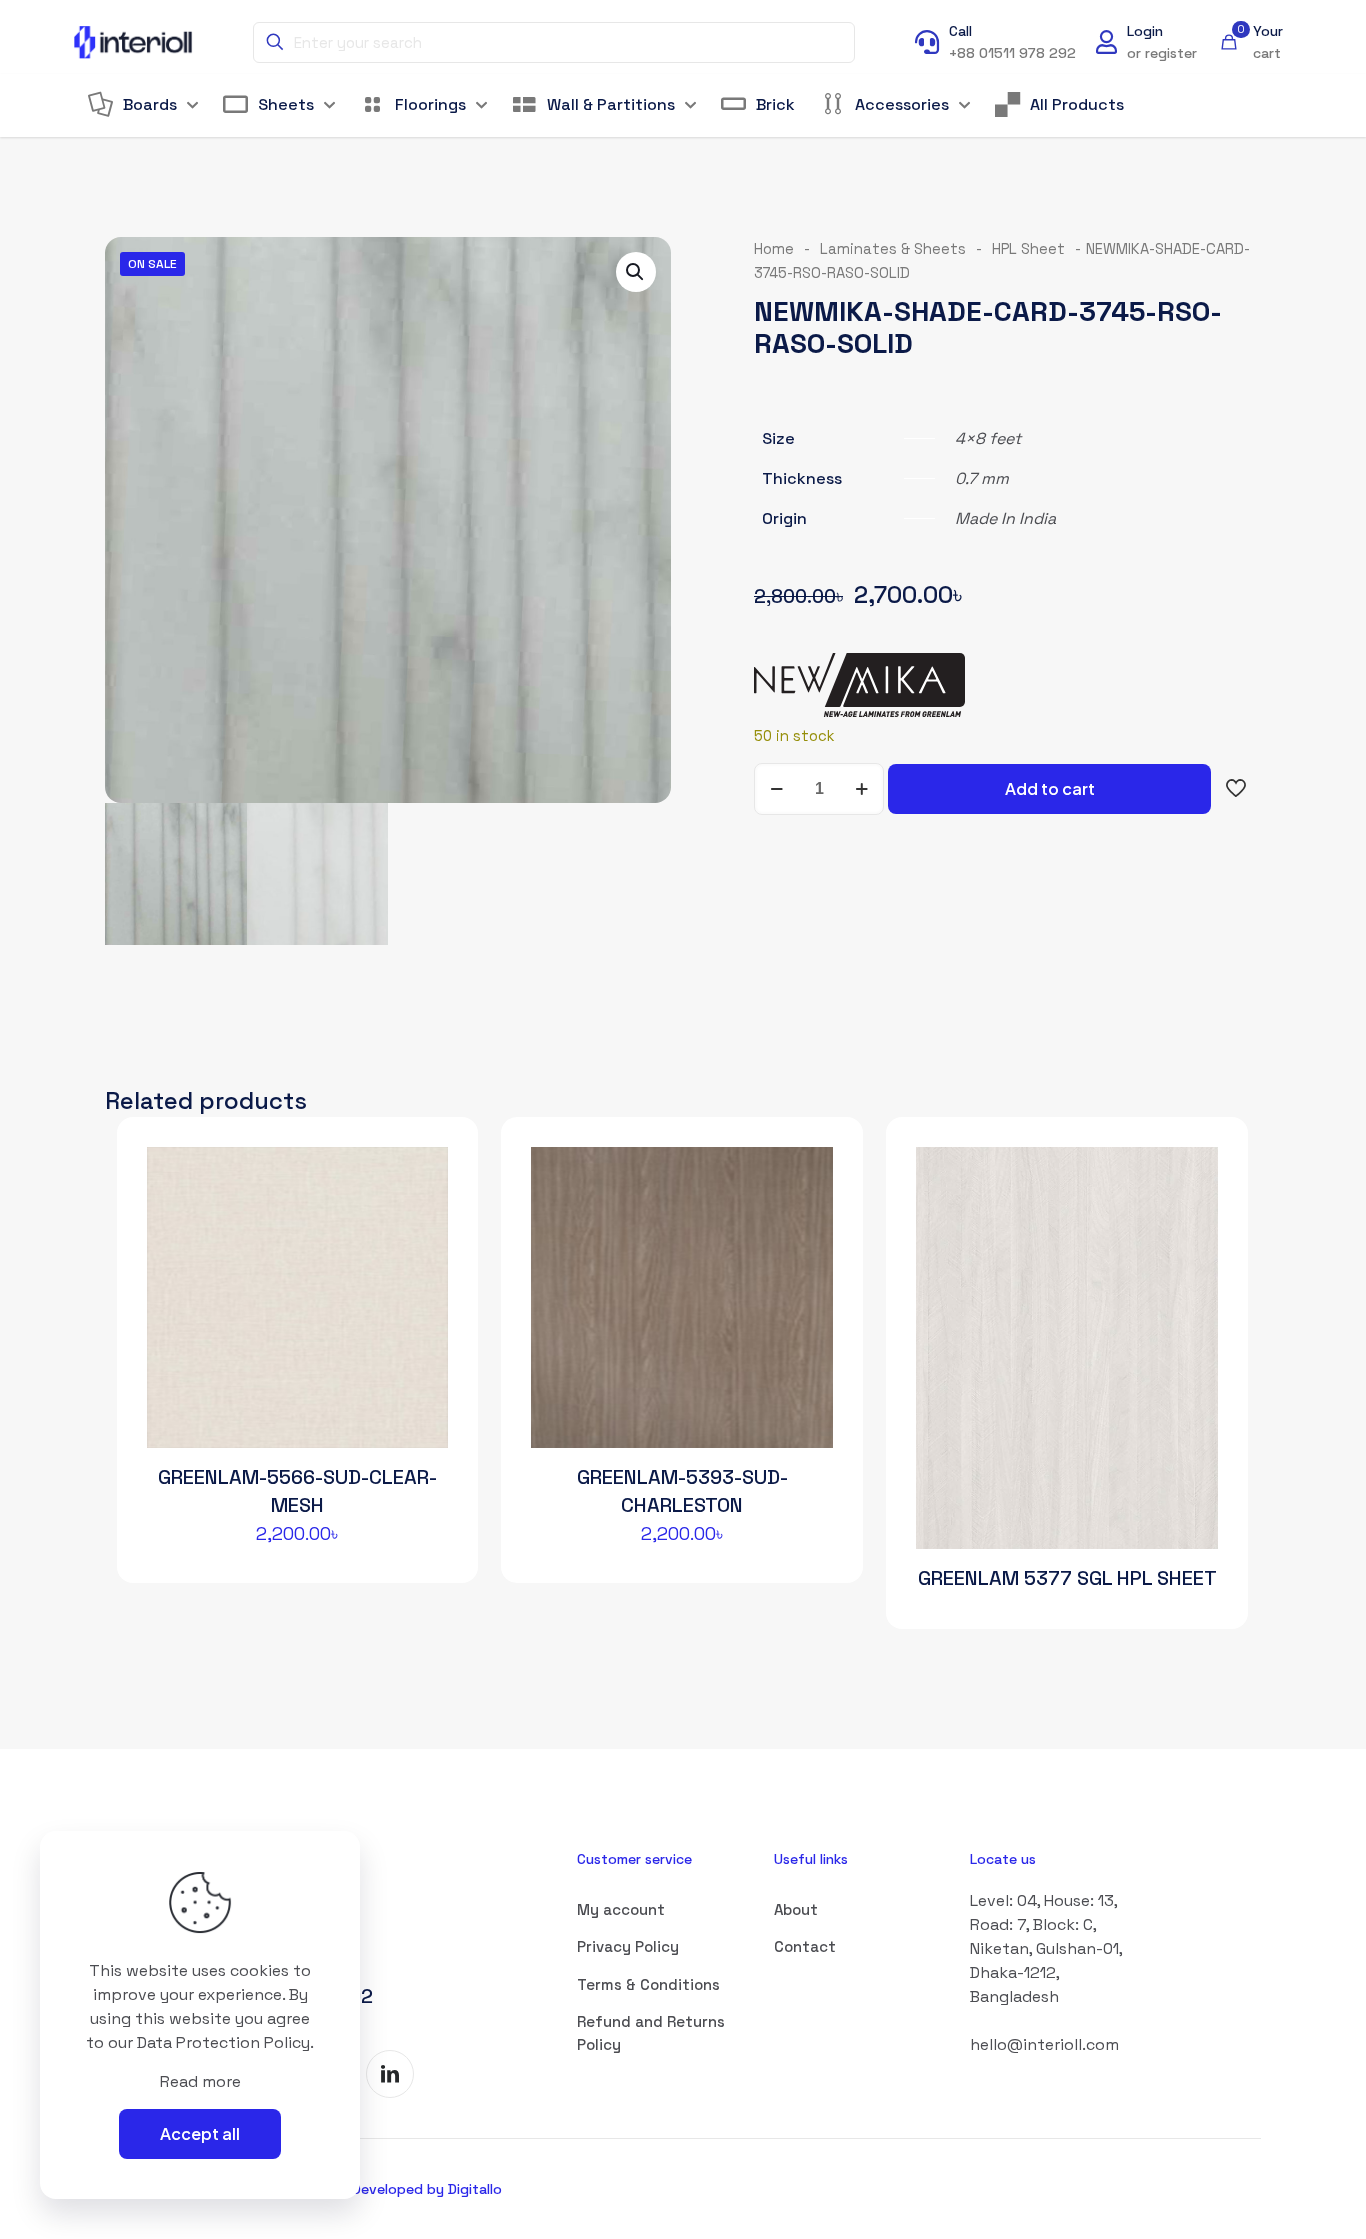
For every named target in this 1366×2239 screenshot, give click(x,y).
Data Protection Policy (223, 2042)
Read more (200, 2081)
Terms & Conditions (648, 1984)
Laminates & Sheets (893, 249)
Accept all (200, 2133)
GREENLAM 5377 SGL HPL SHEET (1067, 1578)
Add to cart (1050, 788)
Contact (805, 1946)
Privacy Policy (628, 1946)
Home (774, 249)
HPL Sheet (1028, 249)
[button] (636, 272)
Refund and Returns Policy (651, 2033)
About (796, 1909)
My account (621, 1909)
